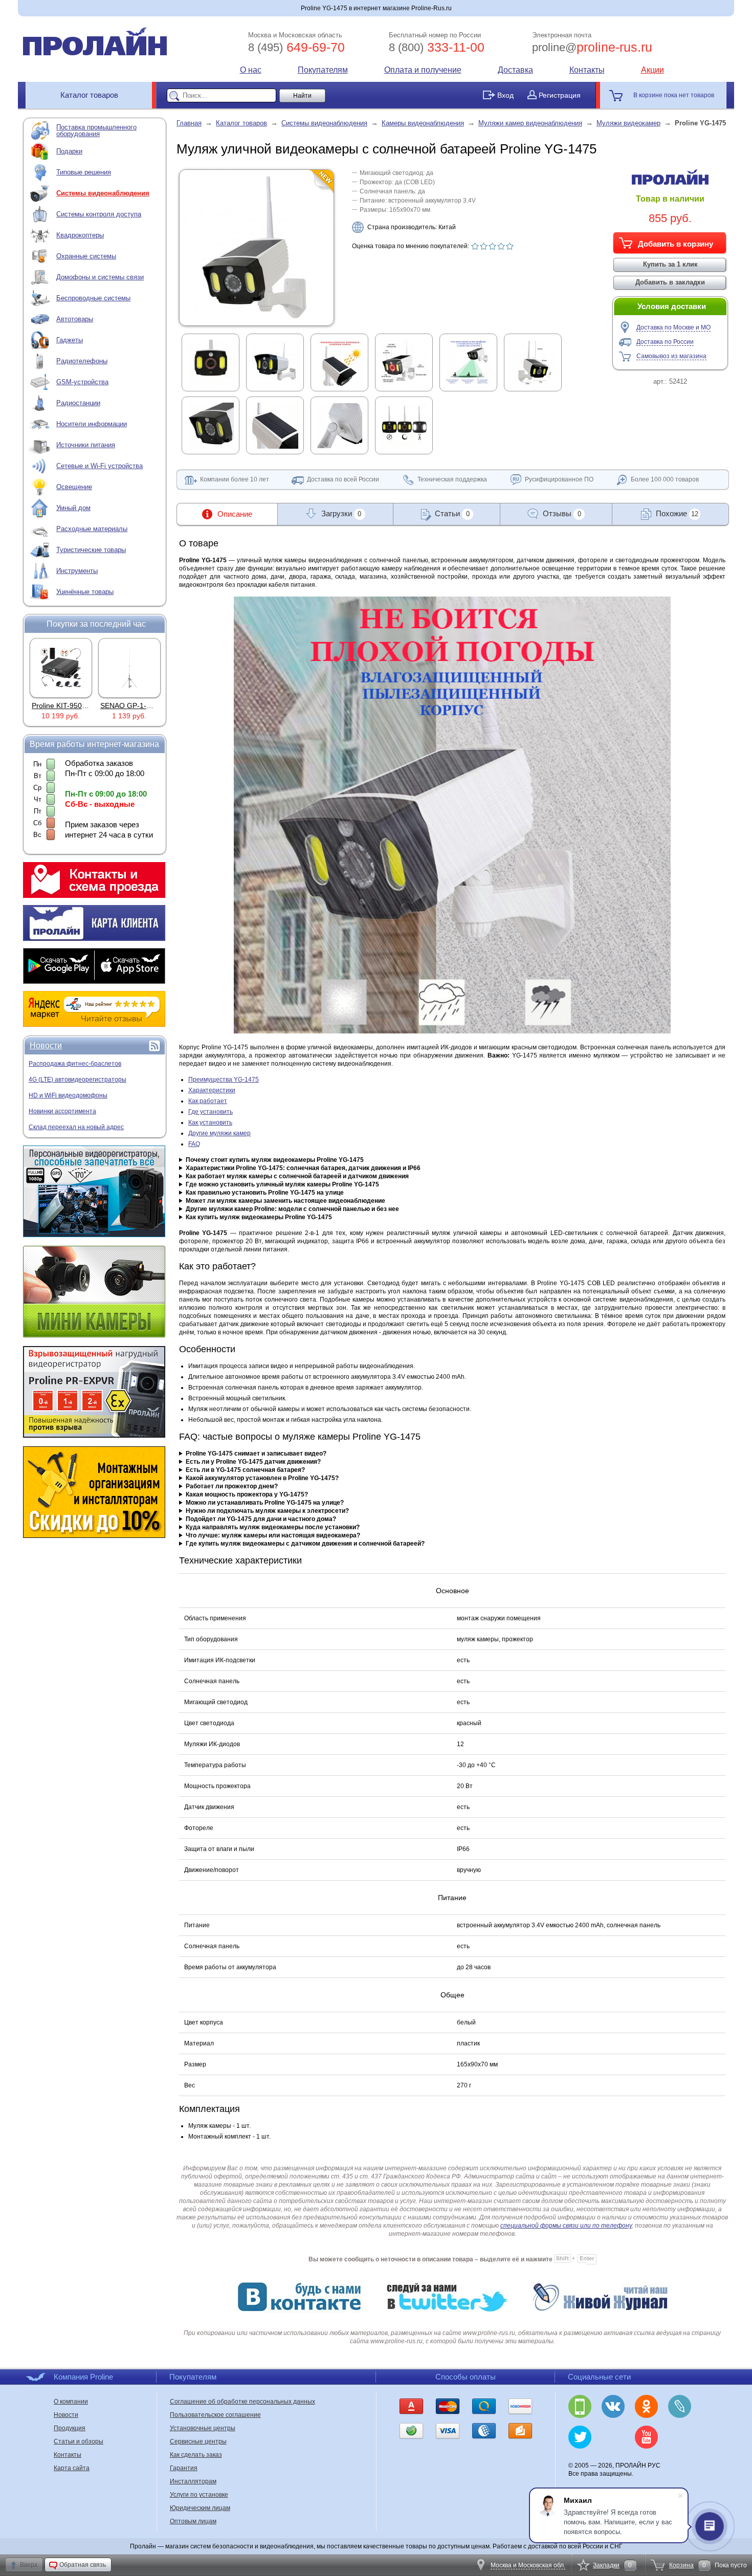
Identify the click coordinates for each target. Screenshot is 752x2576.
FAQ (194, 1144)
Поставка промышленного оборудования (96, 130)
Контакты (587, 70)
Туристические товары (91, 550)
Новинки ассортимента (62, 1111)
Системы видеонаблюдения (103, 193)
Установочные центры (203, 2428)
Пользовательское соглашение (215, 2415)
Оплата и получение (423, 70)
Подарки (69, 151)
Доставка (515, 70)
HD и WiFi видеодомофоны (68, 1095)
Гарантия (184, 2468)
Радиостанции (78, 403)
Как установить (210, 1122)
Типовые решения (84, 172)
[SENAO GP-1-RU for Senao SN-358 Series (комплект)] (61, 668)
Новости (46, 1045)
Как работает (208, 1101)
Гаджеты (70, 340)
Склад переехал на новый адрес (76, 1127)
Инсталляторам (193, 2481)
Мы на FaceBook (680, 2437)
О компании (71, 2402)
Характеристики (212, 1090)
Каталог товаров (89, 95)
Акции (653, 70)
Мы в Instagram (613, 2437)
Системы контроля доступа (99, 214)
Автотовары (75, 319)
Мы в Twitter (580, 2437)
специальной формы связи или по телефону (566, 2226)
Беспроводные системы (93, 298)
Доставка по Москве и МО (673, 327)
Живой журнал (680, 2406)
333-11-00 (437, 47)
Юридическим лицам (200, 2508)
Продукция (70, 2428)
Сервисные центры (198, 2441)
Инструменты (77, 571)
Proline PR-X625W (130, 706)
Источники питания (86, 445)
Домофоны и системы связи (100, 277)
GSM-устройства (82, 382)
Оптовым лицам (193, 2521)
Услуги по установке (199, 2495)
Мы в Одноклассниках (646, 2406)
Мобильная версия (580, 2406)
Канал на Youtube (646, 2437)
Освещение (74, 487)
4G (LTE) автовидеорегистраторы (78, 1080)
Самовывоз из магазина (671, 356)
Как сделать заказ (196, 2455)
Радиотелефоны (82, 361)
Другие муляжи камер (219, 1133)
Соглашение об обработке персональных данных (242, 2402)
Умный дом (73, 508)
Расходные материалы (92, 529)
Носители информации (92, 424)
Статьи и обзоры (79, 2441)
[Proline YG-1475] (257, 319)
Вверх (29, 2565)
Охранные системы (86, 256)
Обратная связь (83, 2565)
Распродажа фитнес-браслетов (75, 1064)
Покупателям (323, 70)
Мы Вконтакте (613, 2406)
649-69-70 (296, 47)
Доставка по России (665, 342)
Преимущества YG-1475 (224, 1080)
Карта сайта (72, 2468)
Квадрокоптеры (80, 235)
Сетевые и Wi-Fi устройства (99, 466)
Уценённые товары (85, 592)
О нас (251, 70)
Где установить (211, 1112)
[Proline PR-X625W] (129, 668)
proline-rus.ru (592, 47)
